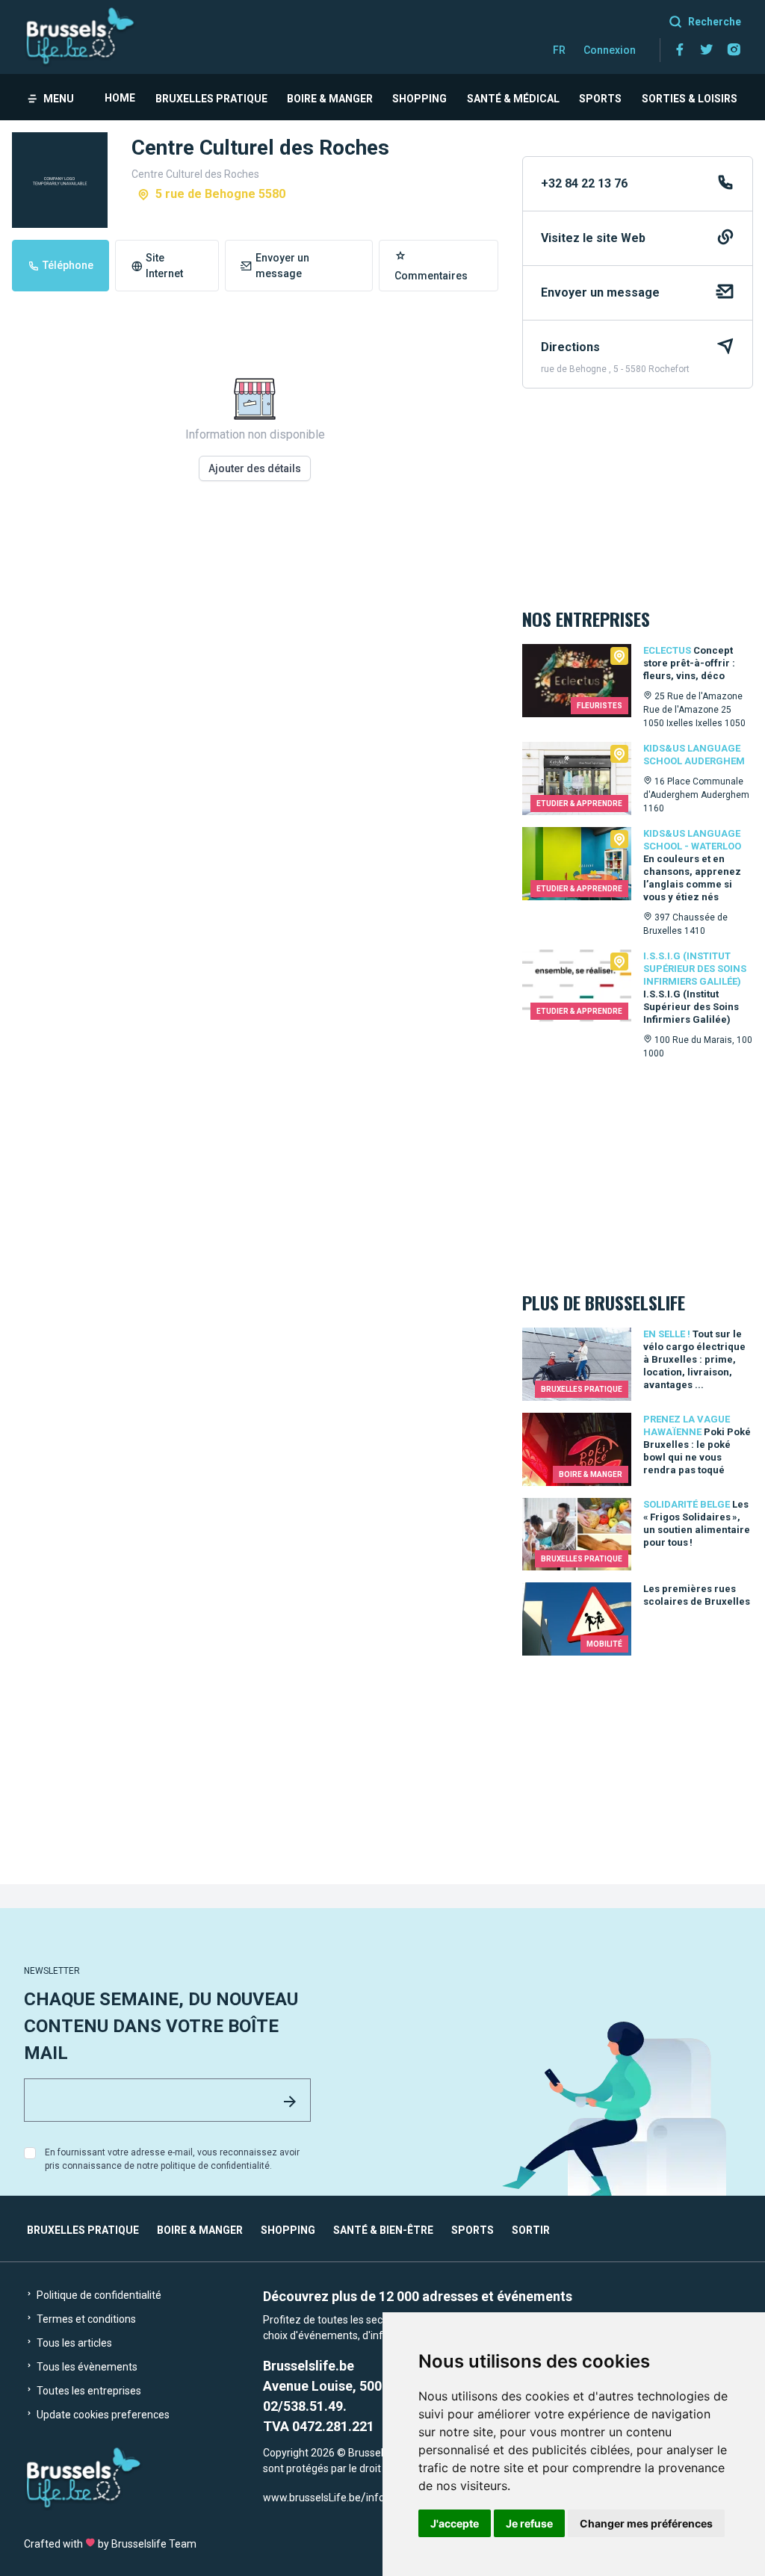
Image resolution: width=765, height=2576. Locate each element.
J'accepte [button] (455, 2523)
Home (120, 98)
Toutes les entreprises (88, 2391)
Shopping (419, 99)
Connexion (610, 50)
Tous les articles (73, 2343)
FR (559, 50)
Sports (600, 99)
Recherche (715, 22)
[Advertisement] (255, 705)
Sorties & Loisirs (690, 99)
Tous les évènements (86, 2367)
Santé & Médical (513, 99)
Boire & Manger (330, 99)
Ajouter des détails (255, 468)
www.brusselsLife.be (312, 2498)
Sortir (531, 2230)
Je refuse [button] (529, 2523)
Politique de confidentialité (98, 2295)
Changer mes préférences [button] (646, 2523)
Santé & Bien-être (383, 2230)
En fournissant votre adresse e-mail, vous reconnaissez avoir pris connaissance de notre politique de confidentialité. (172, 2159)
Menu (59, 99)
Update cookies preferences (102, 2415)
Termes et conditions (85, 2319)
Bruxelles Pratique (211, 99)
